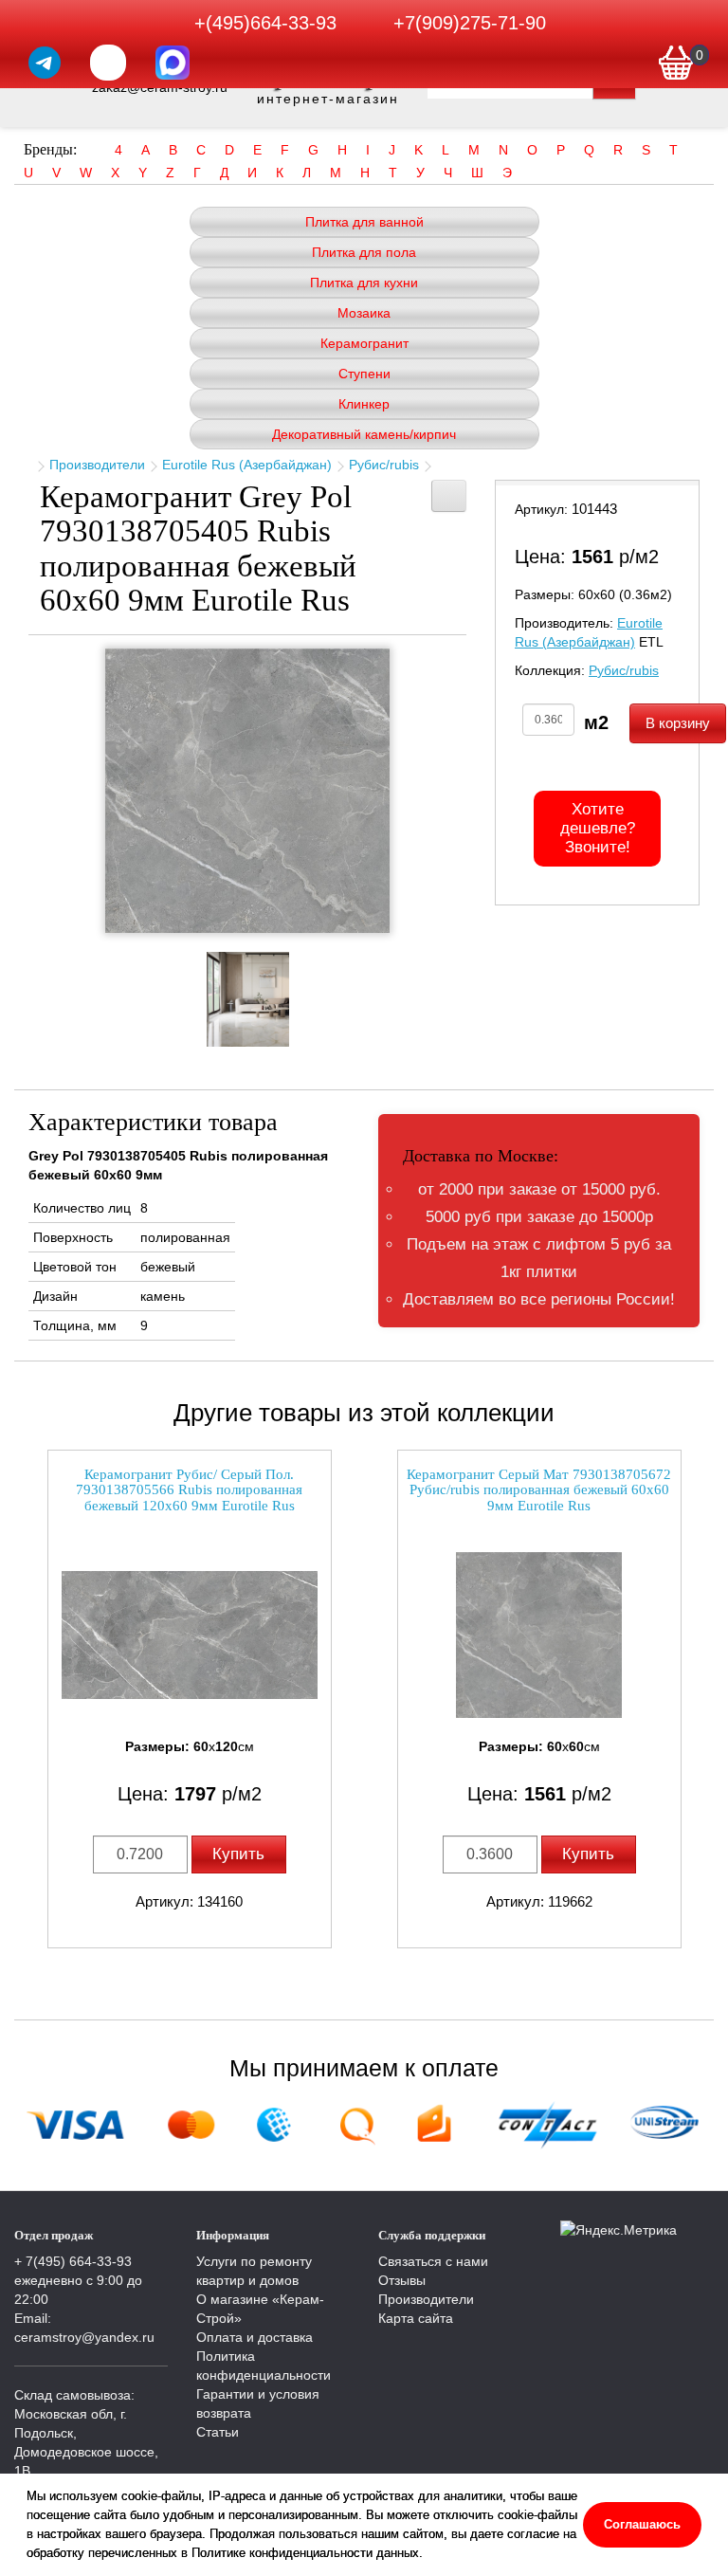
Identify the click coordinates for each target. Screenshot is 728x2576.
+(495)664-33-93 (265, 23)
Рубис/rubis (384, 465)
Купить (238, 1854)
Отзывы (402, 2280)
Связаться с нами (433, 2261)
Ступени (364, 374)
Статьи (218, 2432)
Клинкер (364, 404)
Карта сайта (416, 2318)
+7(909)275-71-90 (470, 23)
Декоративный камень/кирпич (364, 434)
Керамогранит (364, 343)
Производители (97, 465)
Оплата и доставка (255, 2337)
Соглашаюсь (642, 2524)
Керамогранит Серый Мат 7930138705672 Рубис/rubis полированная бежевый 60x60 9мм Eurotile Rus (539, 1490)
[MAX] (173, 63)
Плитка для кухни (364, 283)
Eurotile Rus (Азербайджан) (247, 465)
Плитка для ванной (364, 222)
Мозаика (364, 313)
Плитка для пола (364, 252)
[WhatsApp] (108, 63)
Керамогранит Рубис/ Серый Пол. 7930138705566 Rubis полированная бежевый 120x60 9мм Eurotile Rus (189, 1490)
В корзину (678, 723)
